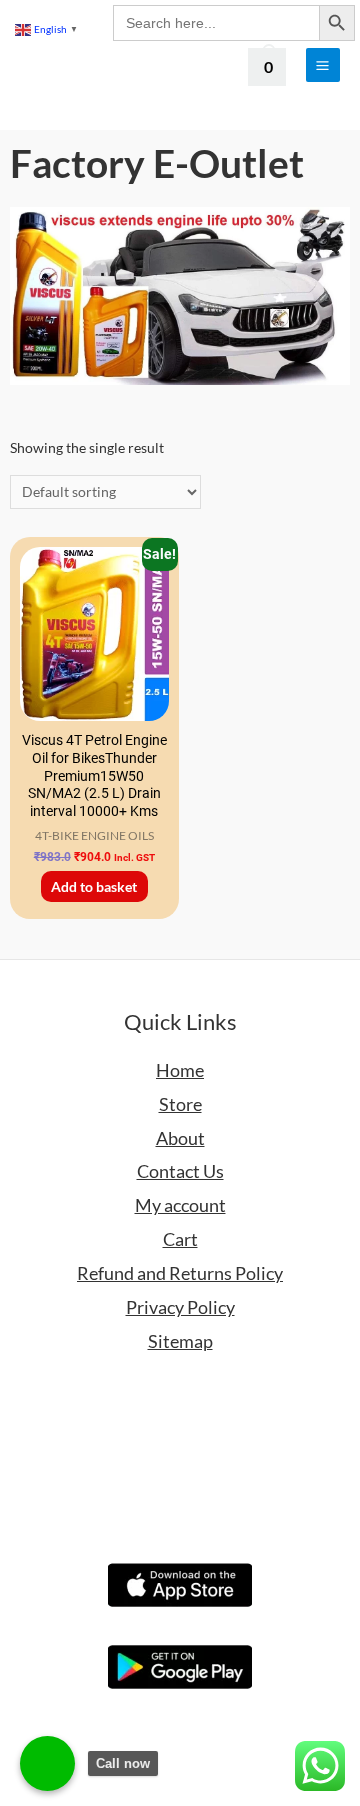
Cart (180, 1239)
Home (180, 1070)
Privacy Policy (180, 1307)
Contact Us (180, 1171)
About (180, 1138)
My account (180, 1205)
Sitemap (180, 1341)
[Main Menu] (323, 65)
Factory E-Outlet (157, 163)
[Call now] (47, 1763)
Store (180, 1104)
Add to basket (94, 886)
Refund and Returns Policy (180, 1273)
